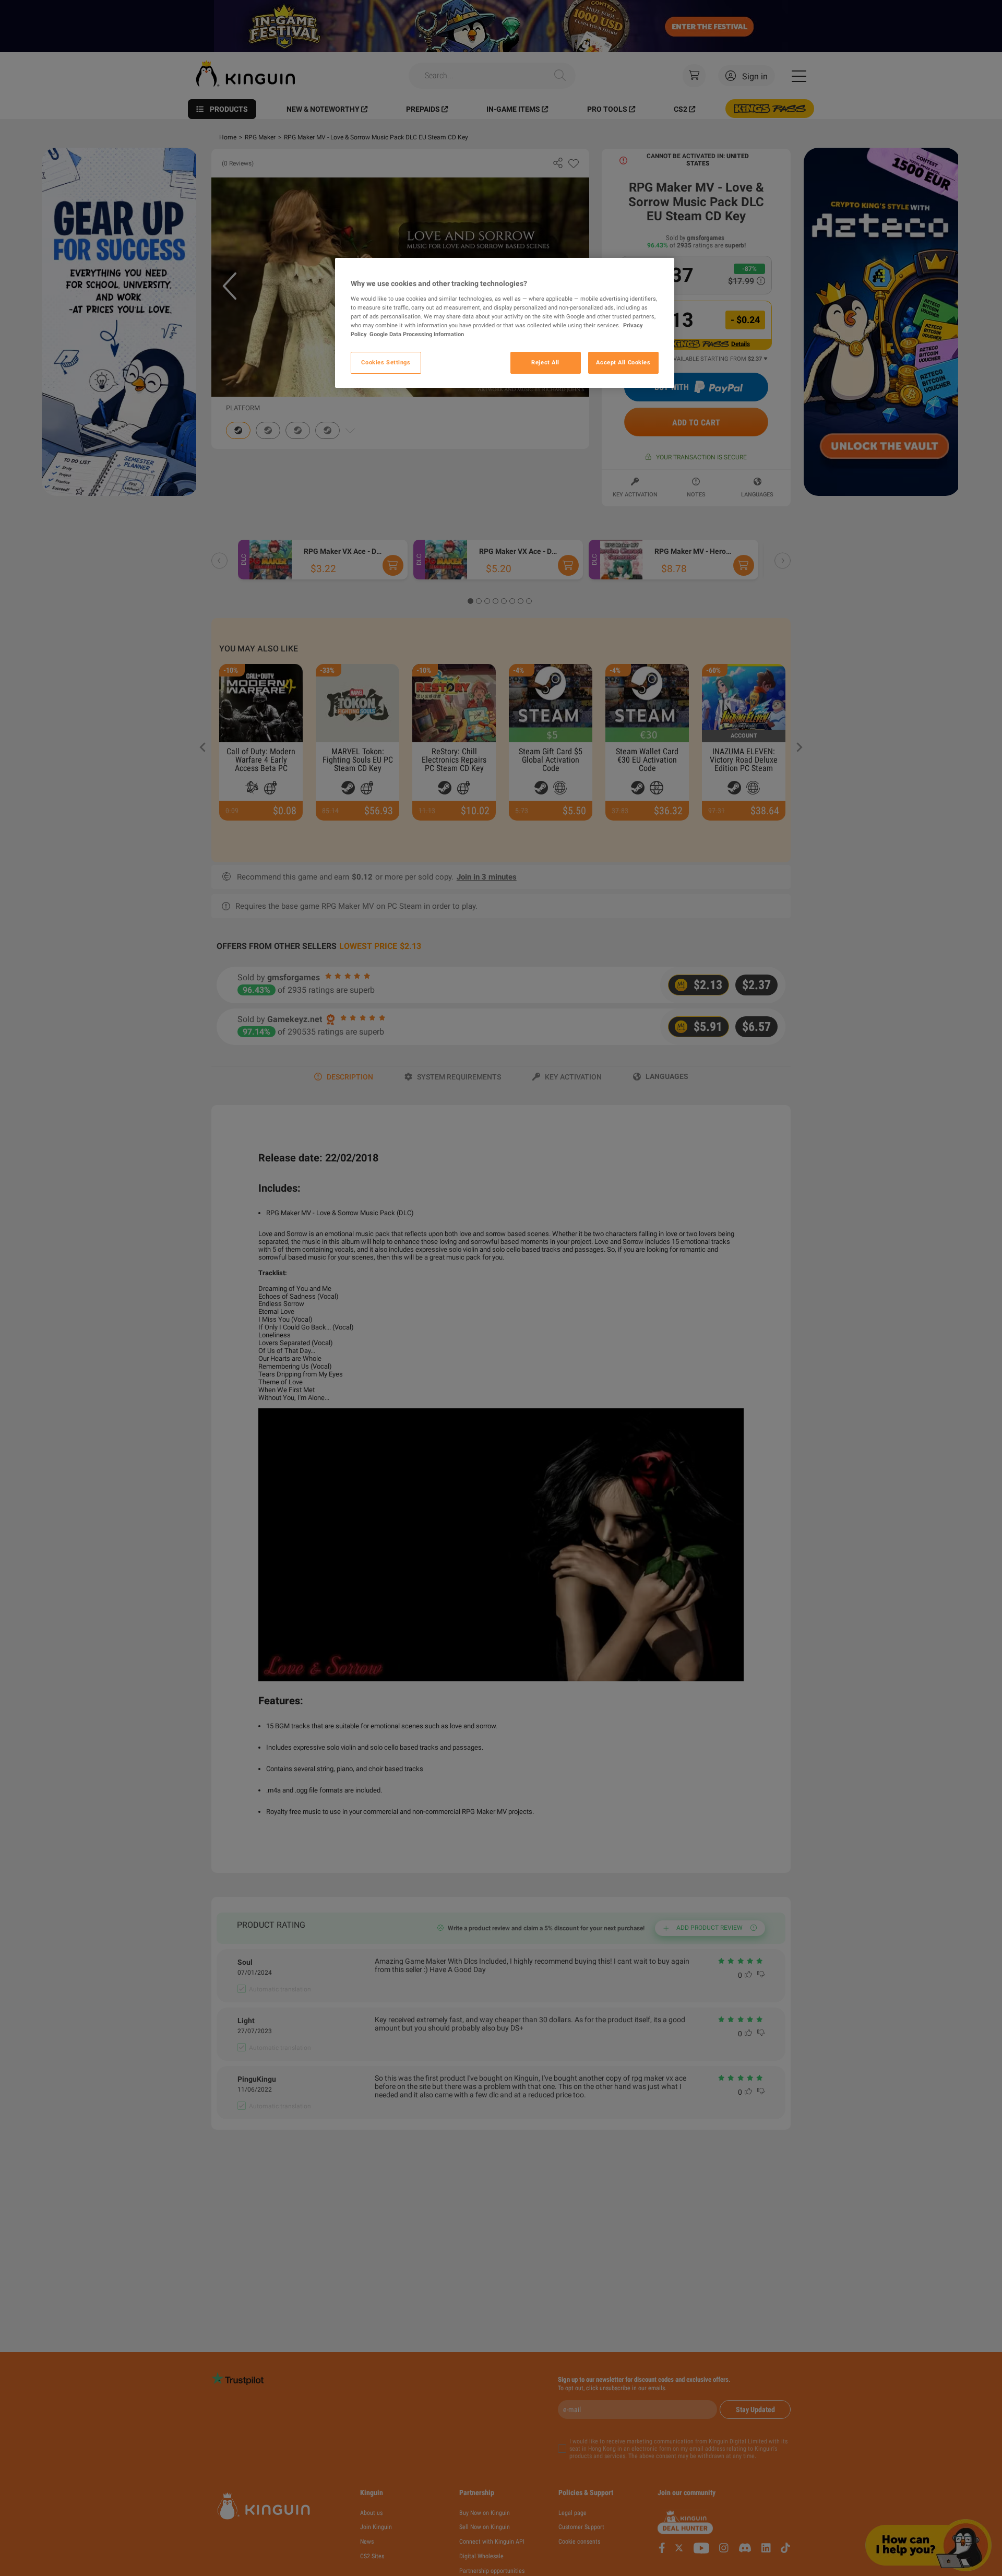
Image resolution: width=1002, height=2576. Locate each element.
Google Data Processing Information (417, 334)
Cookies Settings (386, 362)
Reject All (545, 362)
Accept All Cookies (623, 362)
